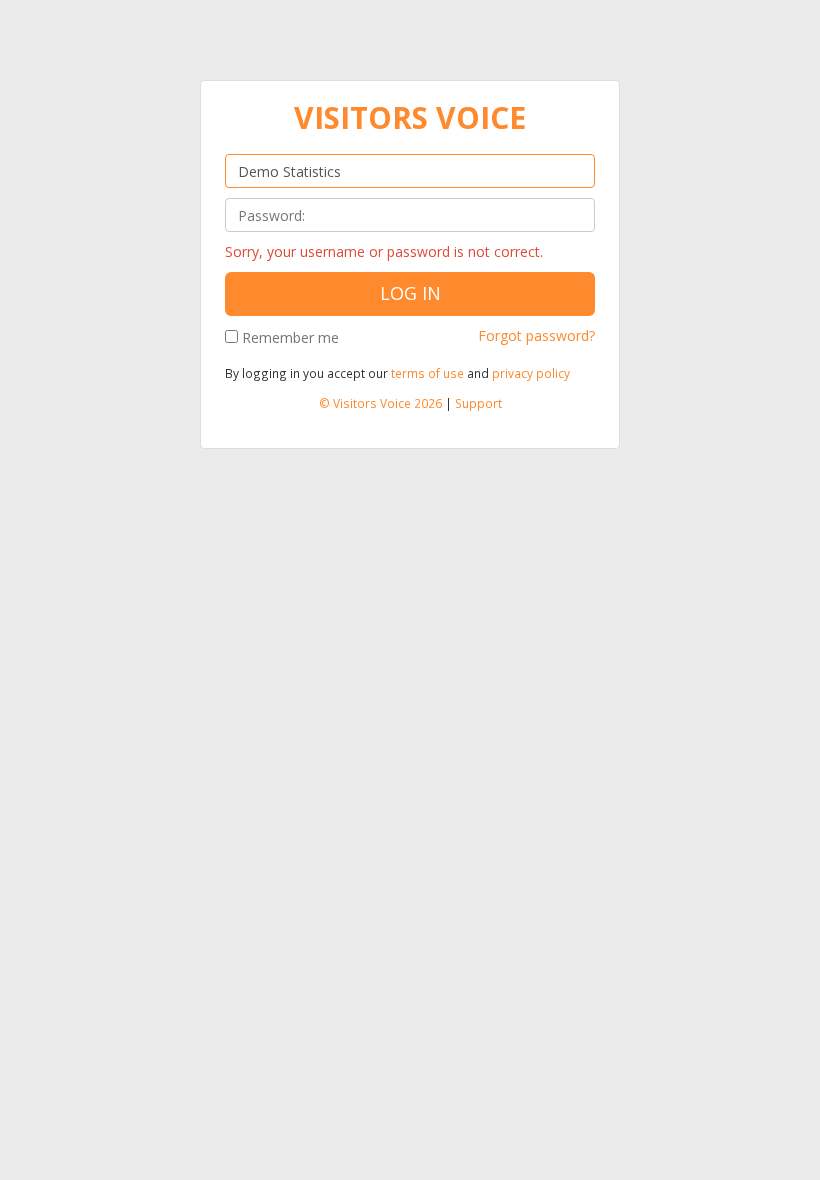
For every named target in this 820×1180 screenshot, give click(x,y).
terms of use (427, 373)
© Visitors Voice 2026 (380, 403)
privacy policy (531, 373)
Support (478, 403)
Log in (410, 293)
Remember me (290, 337)
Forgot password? (536, 335)
